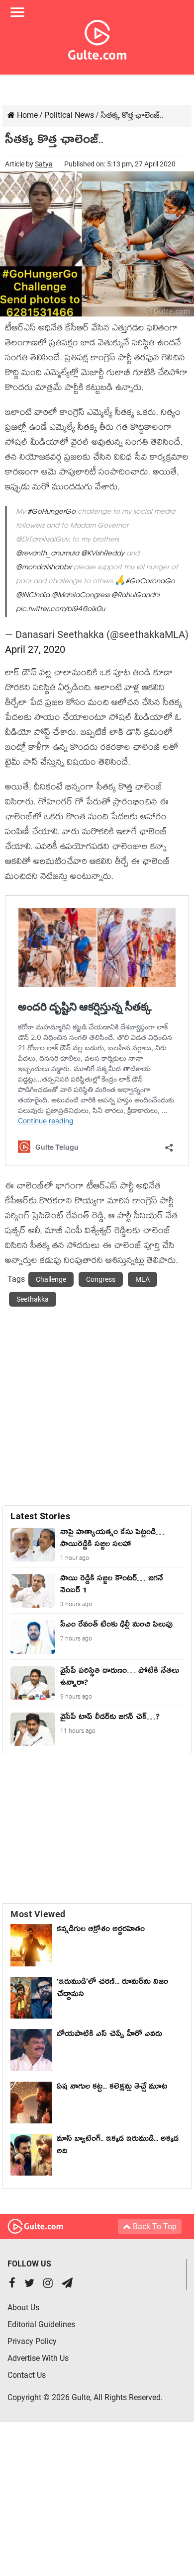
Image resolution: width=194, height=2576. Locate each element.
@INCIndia (33, 596)
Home (26, 115)
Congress (101, 1279)
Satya (44, 164)
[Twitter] (29, 2284)
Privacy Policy (32, 2341)
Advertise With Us (38, 2358)
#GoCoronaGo (150, 582)
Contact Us (27, 2375)
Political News (69, 115)
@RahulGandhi (136, 596)
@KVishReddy (103, 554)
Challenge (51, 1279)
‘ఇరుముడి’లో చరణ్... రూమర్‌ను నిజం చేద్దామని (112, 1990)
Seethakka (33, 1299)
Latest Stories (40, 1516)
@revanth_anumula (48, 554)
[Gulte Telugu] (97, 38)
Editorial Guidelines (41, 2324)
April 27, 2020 (35, 649)
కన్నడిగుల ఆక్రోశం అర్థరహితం (101, 1931)
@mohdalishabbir (44, 568)
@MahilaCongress (81, 596)
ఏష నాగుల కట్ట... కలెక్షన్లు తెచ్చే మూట (112, 2088)
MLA (143, 1279)
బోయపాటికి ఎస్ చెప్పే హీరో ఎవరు (109, 2035)
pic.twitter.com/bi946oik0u (60, 610)
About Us (23, 2307)
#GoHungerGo (51, 512)
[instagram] (48, 2284)
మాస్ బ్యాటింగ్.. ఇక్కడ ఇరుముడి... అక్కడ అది (118, 2147)
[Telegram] (67, 2284)
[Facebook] (12, 2284)
